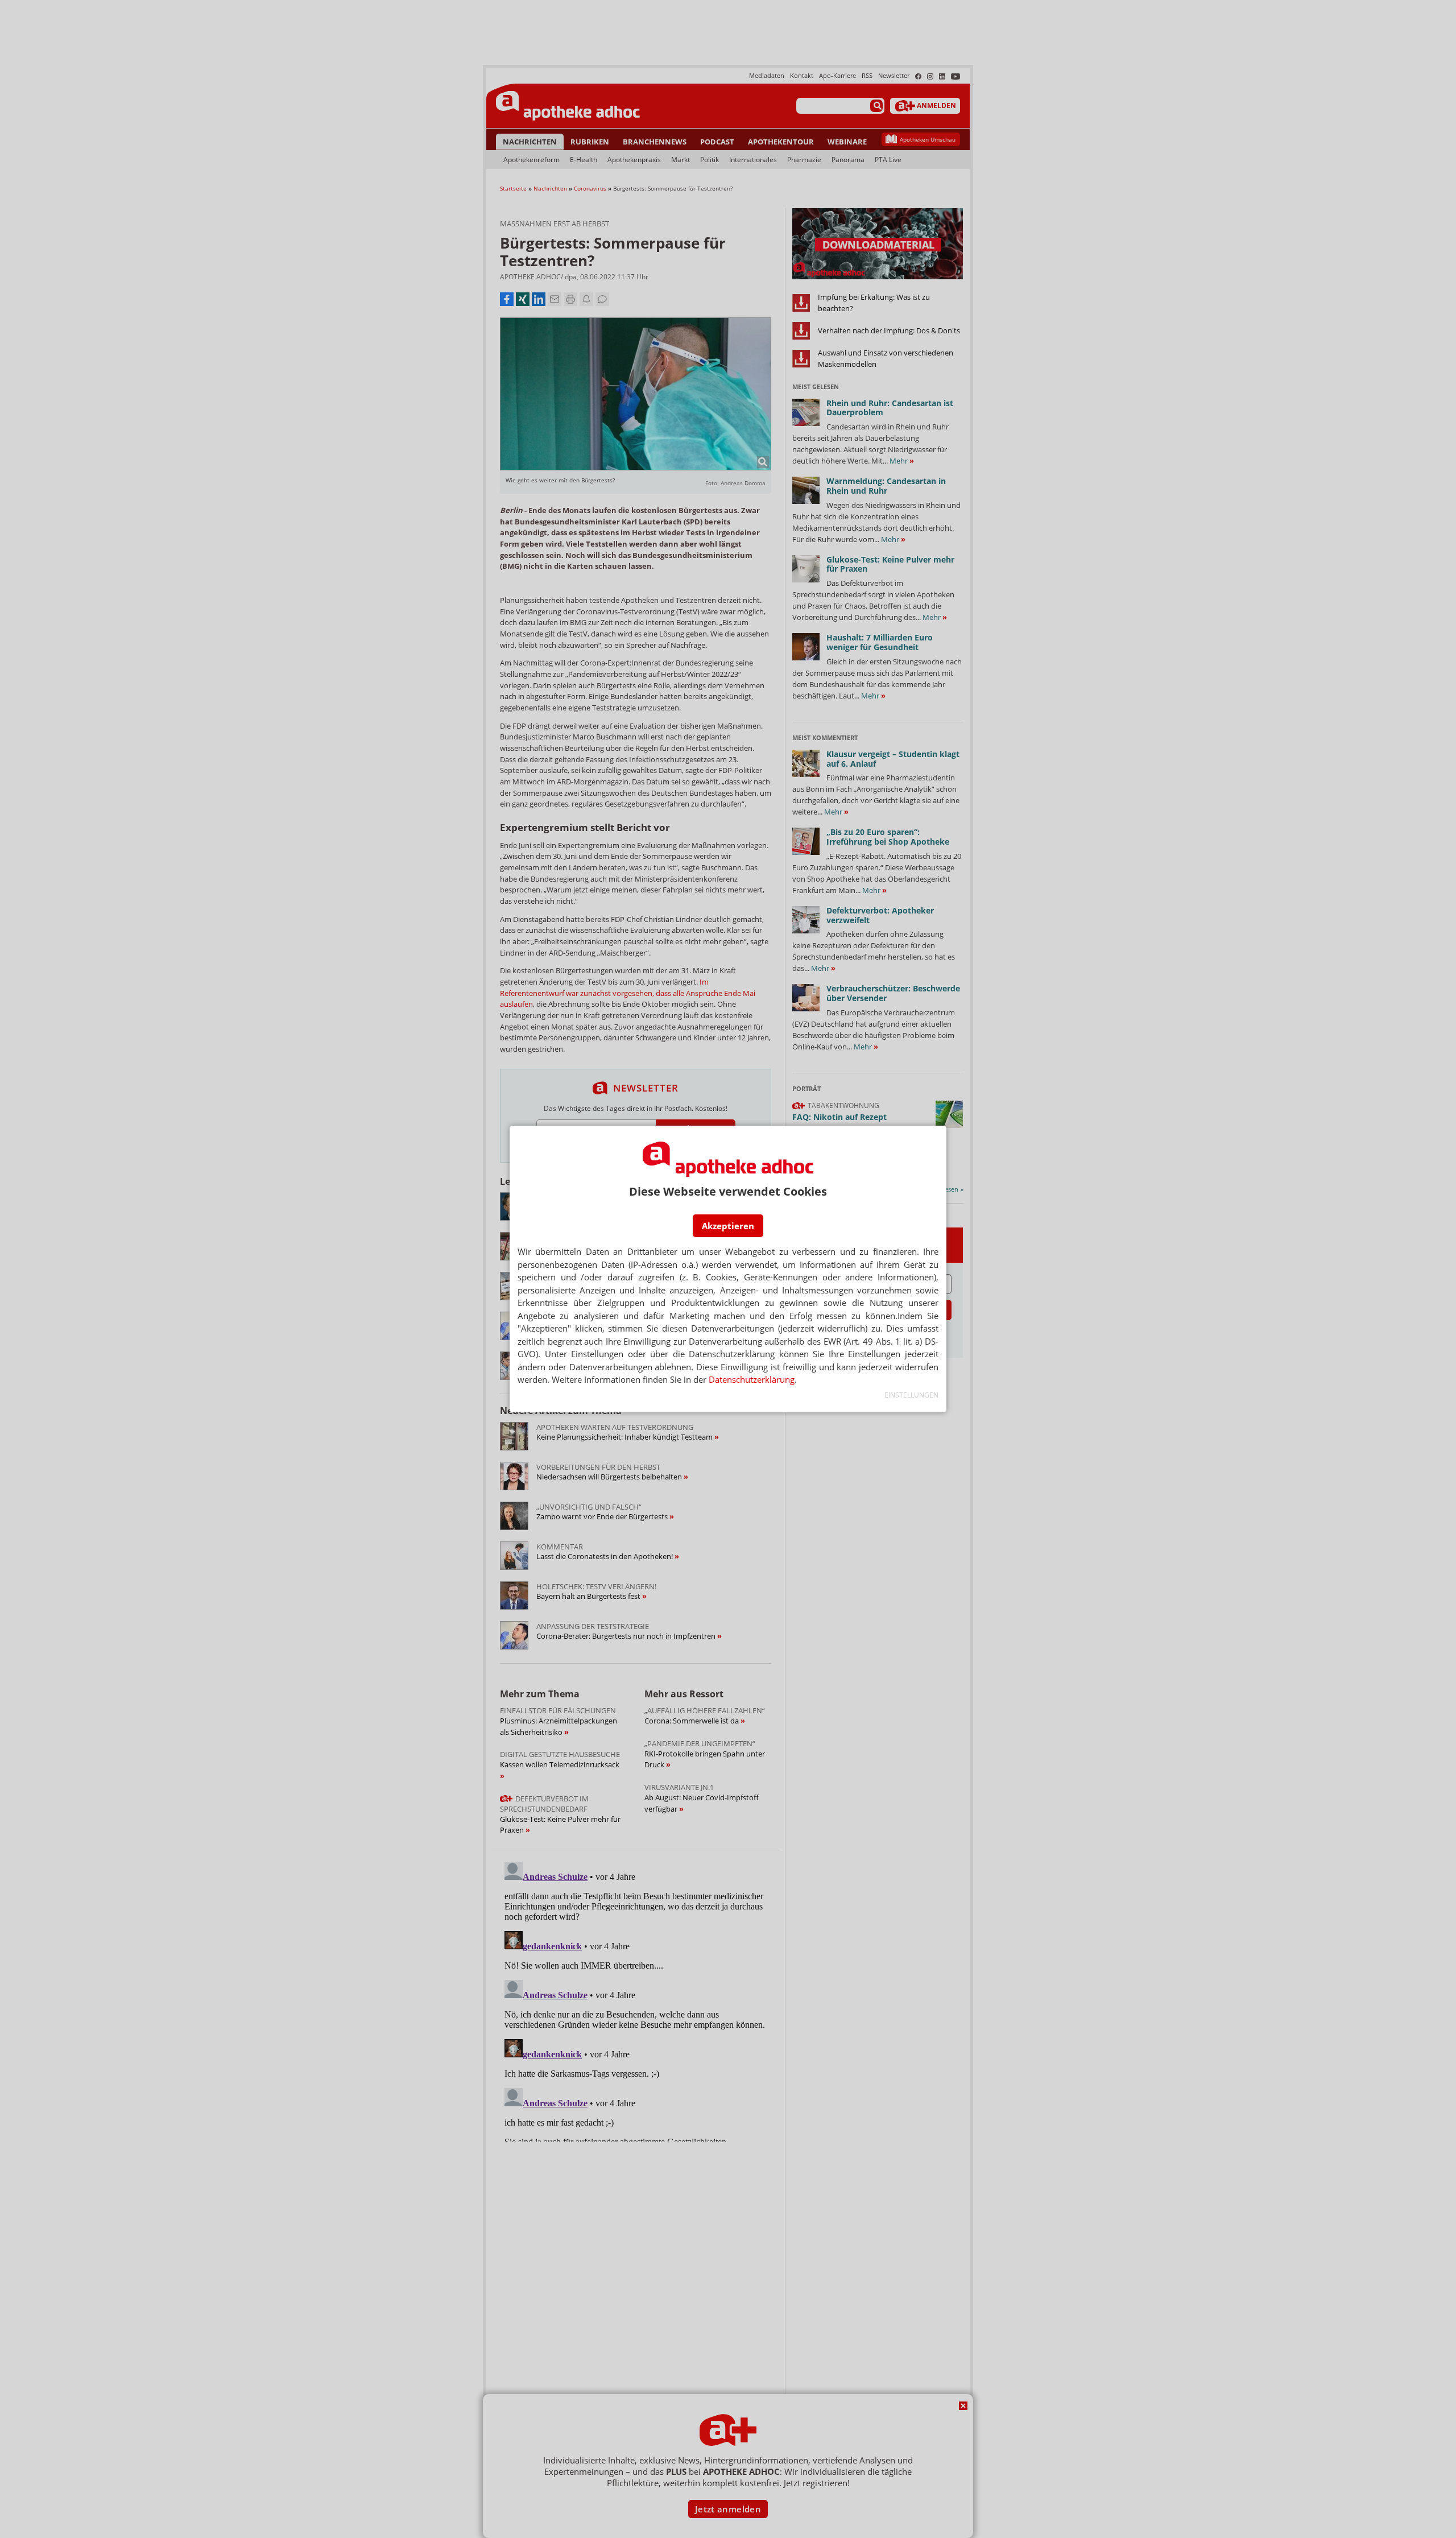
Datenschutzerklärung (752, 1379)
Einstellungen (911, 1395)
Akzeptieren (728, 1226)
